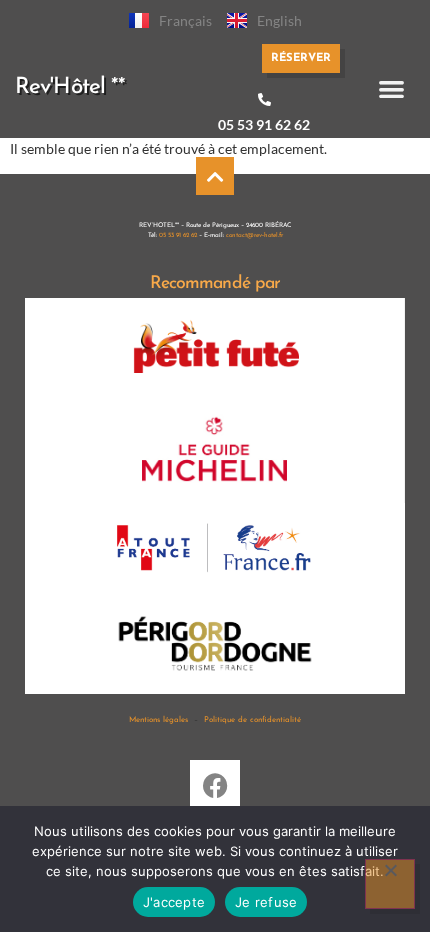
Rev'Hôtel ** (70, 87)
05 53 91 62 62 (264, 124)
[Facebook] (215, 785)
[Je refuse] (390, 884)
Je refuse (266, 902)
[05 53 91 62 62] (264, 99)
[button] (391, 88)
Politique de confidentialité (252, 720)
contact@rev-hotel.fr (254, 235)
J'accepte (174, 902)
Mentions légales (158, 720)
